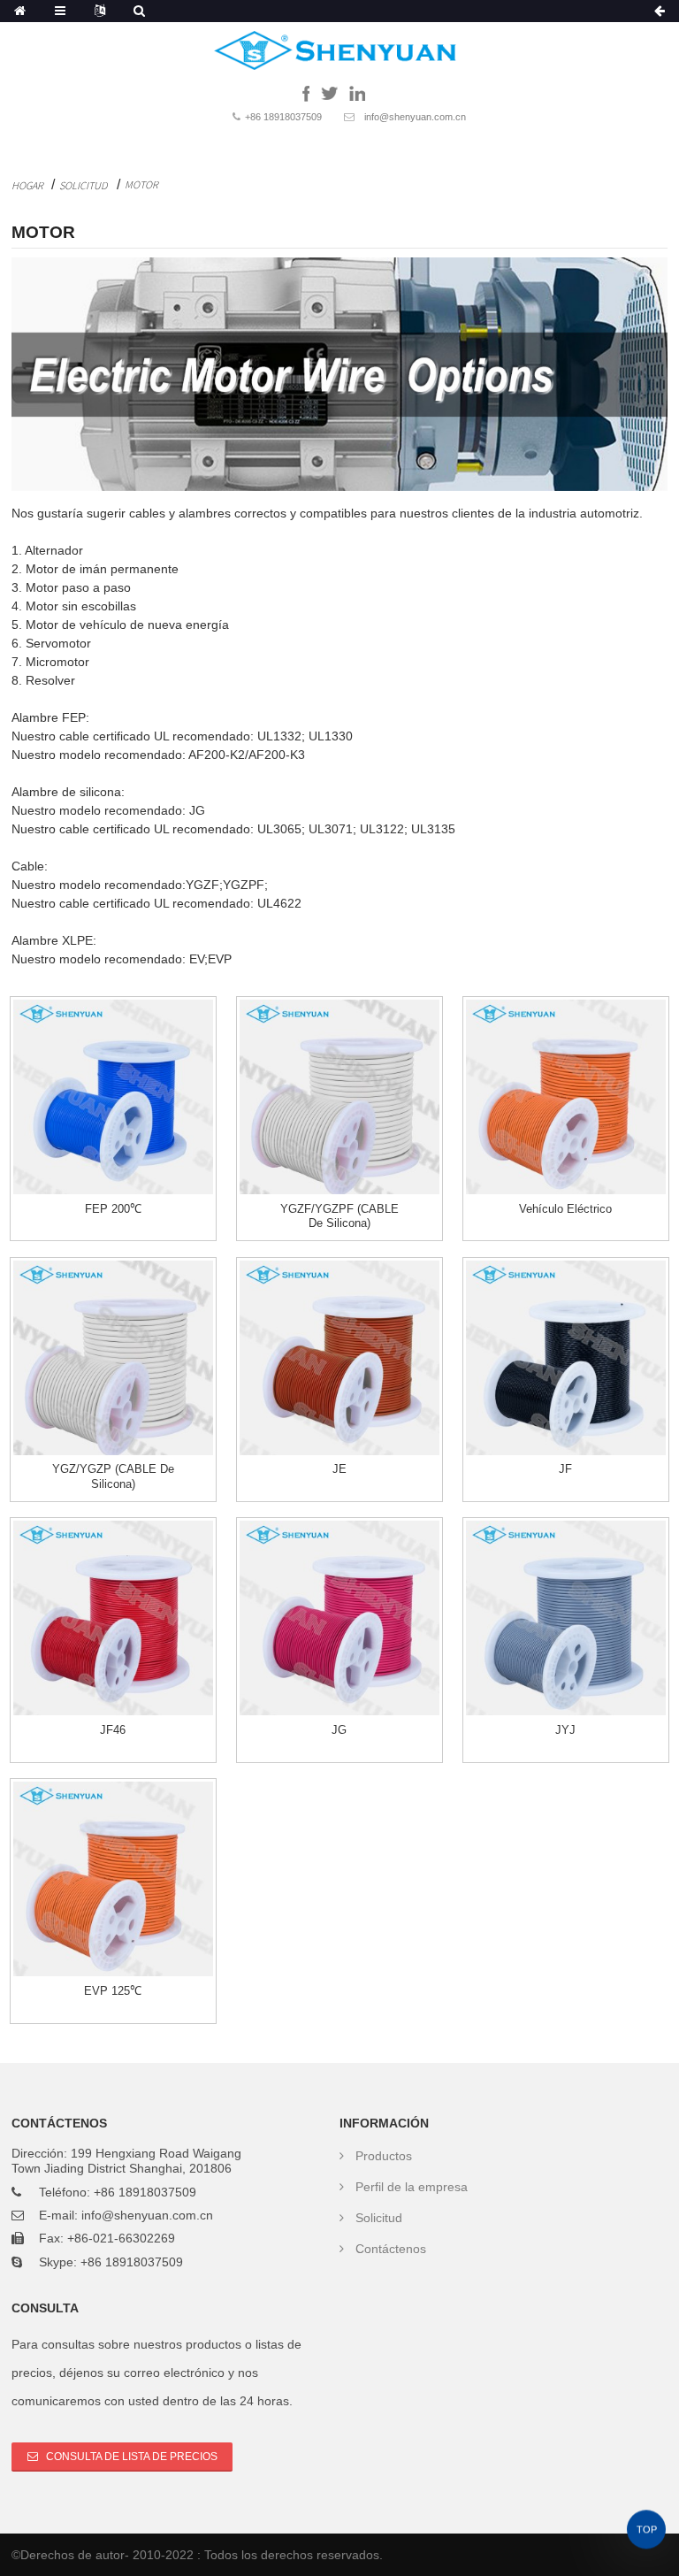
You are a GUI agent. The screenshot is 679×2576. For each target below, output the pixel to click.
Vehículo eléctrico (565, 1209)
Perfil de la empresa (412, 2187)
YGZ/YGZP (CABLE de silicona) (113, 1476)
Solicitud (83, 185)
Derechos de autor (72, 2555)
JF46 (113, 1730)
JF (565, 1469)
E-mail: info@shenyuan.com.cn (126, 2215)
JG (339, 1730)
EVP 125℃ (113, 1991)
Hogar (27, 185)
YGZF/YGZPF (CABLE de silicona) (339, 1216)
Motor (141, 184)
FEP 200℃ (113, 1209)
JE (339, 1469)
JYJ (565, 1730)
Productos (384, 2156)
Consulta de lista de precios (132, 2457)
